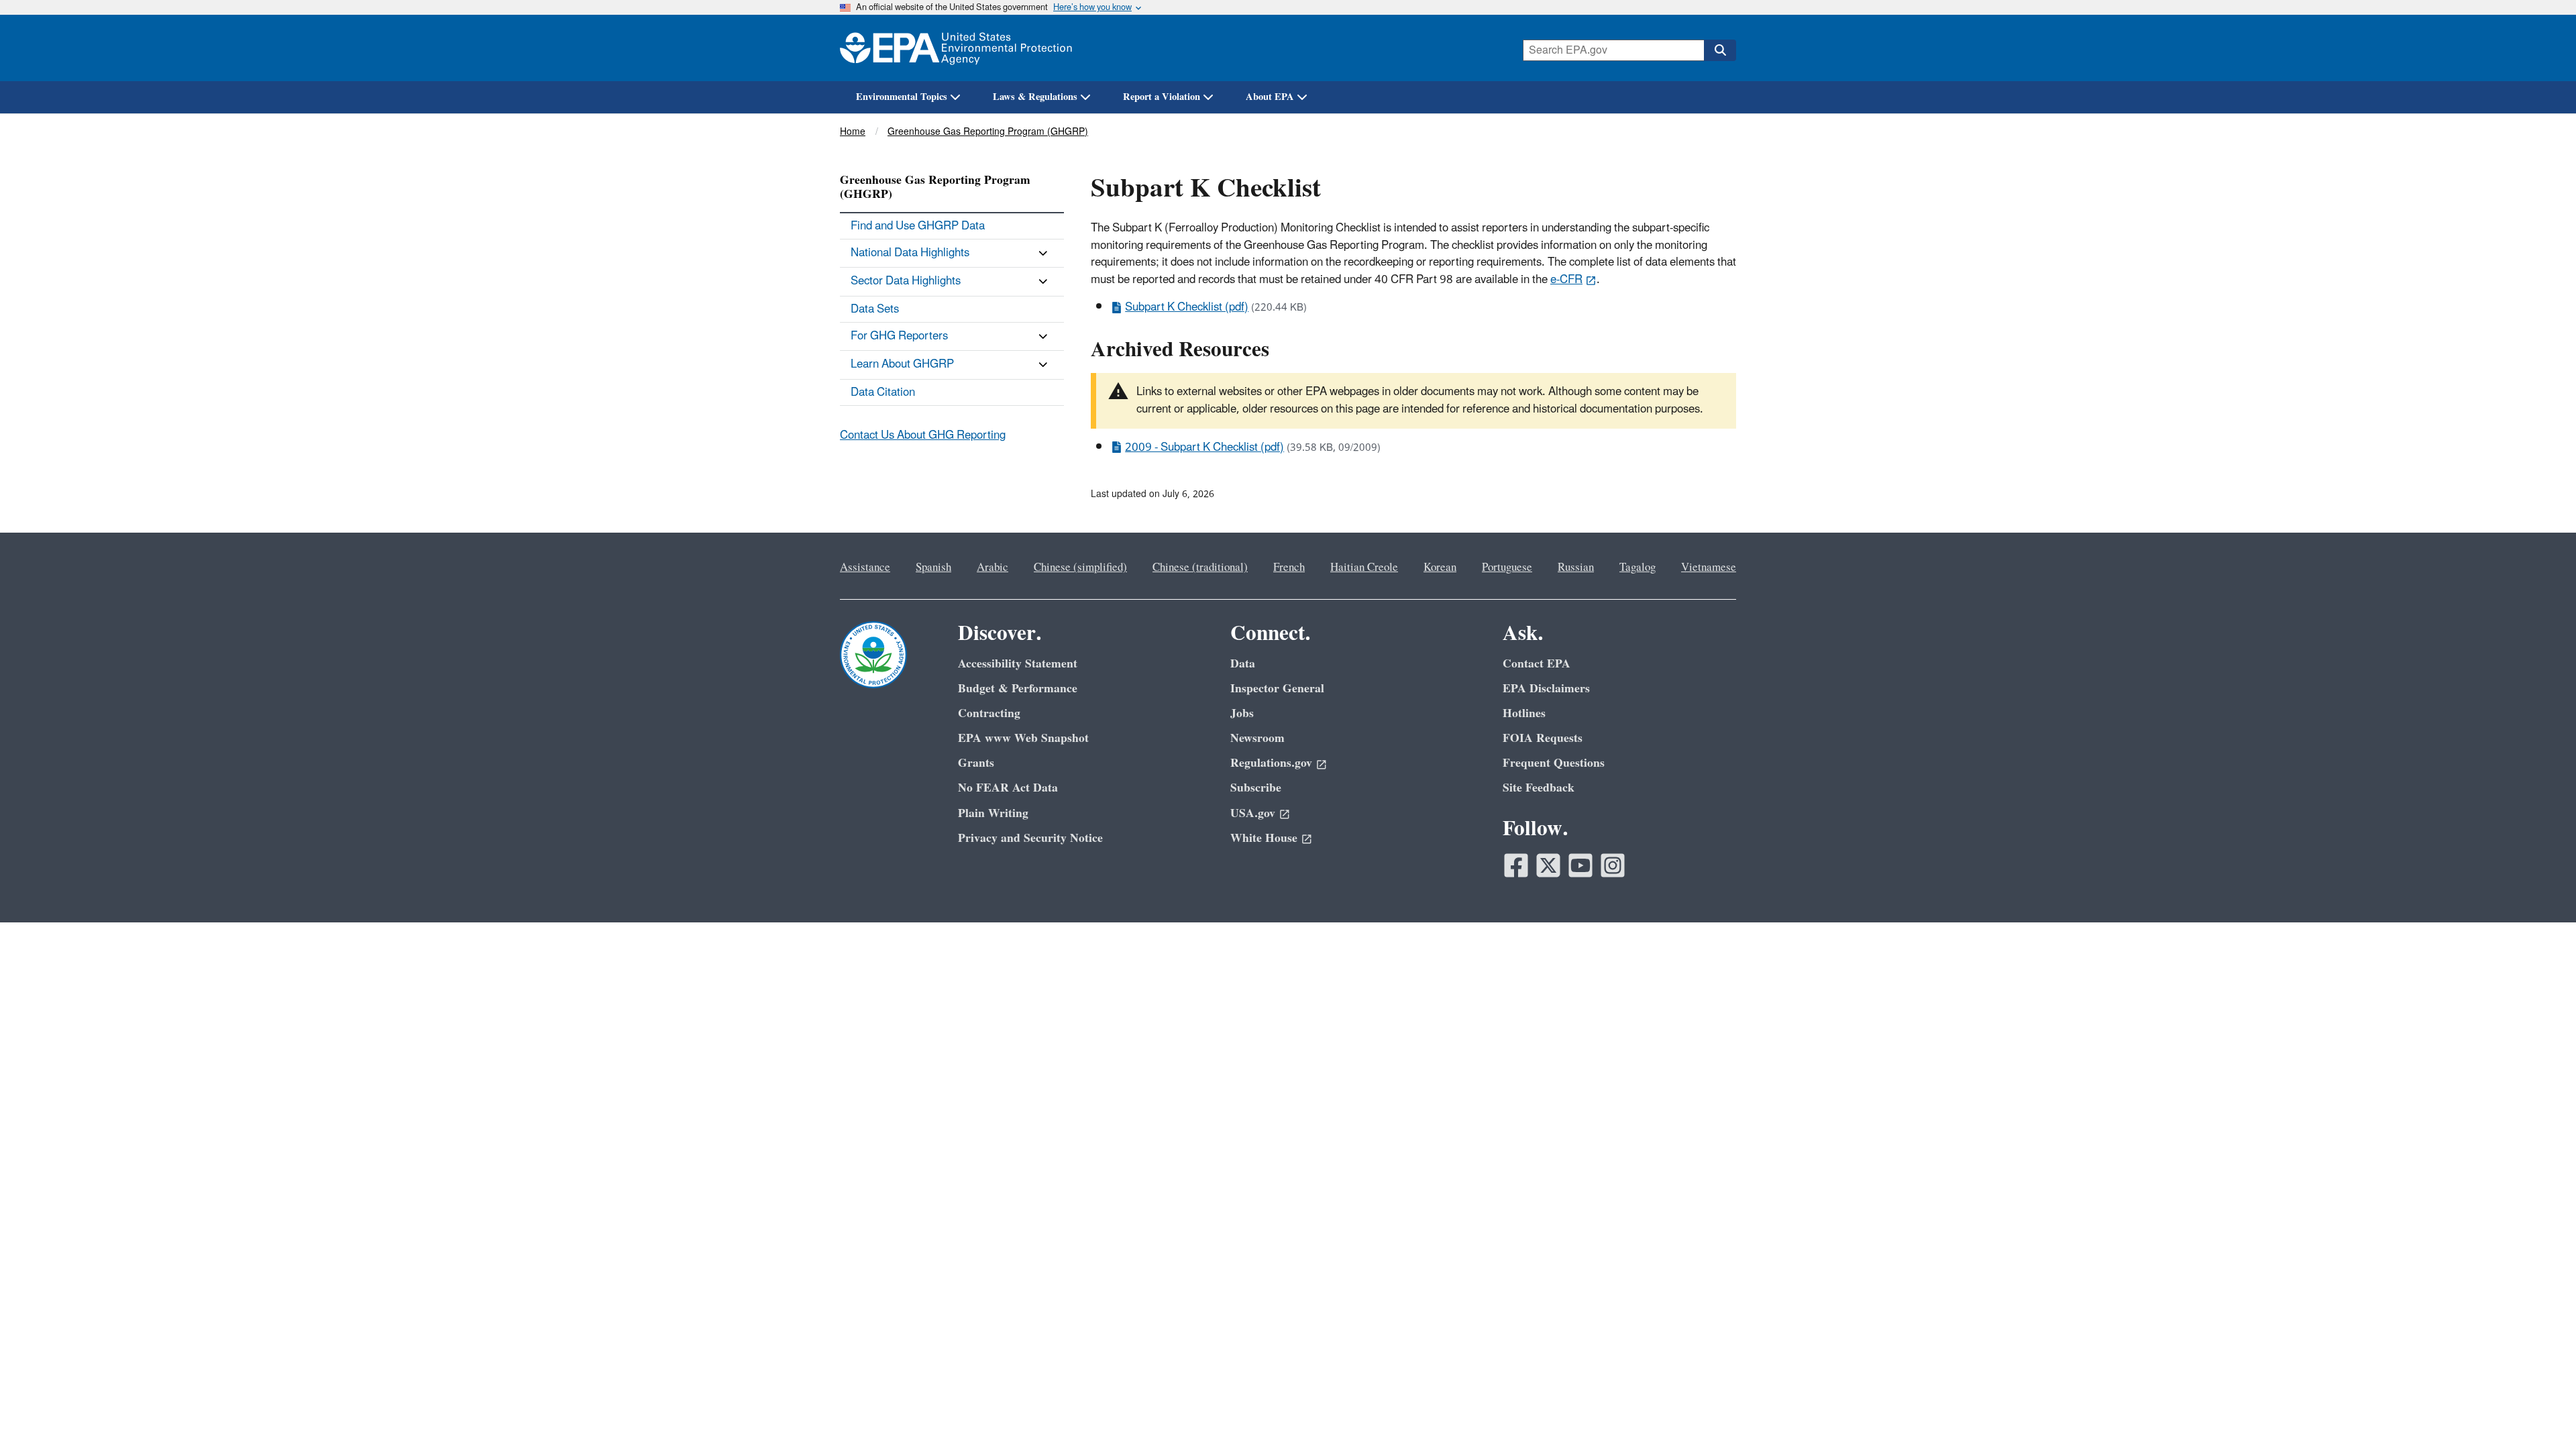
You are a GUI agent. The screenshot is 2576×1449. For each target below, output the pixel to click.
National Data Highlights (910, 253)
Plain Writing (993, 813)
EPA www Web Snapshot (1023, 738)
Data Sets (875, 309)
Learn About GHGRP (902, 364)
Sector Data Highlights (906, 281)
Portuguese (1507, 568)
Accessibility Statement (1018, 664)
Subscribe (1256, 788)
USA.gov (1253, 813)
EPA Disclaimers (1546, 689)
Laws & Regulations (1035, 97)
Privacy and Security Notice (1030, 838)
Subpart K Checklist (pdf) (1187, 307)
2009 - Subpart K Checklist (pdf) (1204, 447)
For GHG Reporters (899, 336)
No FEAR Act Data (1008, 788)
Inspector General (1277, 689)
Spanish (933, 568)
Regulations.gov (1271, 763)
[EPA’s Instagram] (1613, 865)
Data (1243, 664)
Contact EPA (1537, 664)
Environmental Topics (902, 97)
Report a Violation (1162, 97)
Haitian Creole (1364, 568)
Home (853, 132)
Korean (1440, 568)
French (1289, 568)
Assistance (865, 568)
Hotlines (1524, 713)
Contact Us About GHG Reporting (923, 435)
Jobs (1242, 713)
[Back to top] (2539, 1412)
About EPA (1270, 97)
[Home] (956, 48)
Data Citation (883, 392)
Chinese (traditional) (1200, 568)
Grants (976, 763)
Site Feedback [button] (1539, 788)
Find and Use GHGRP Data (918, 226)
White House (1264, 838)
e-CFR (1566, 280)
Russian (1576, 568)
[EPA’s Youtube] (1580, 865)
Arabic (992, 568)
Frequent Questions (1554, 763)
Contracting (989, 713)
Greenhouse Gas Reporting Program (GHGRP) (988, 132)
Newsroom (1257, 738)
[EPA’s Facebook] (1516, 865)
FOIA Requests (1543, 738)
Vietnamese (1709, 568)
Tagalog (1638, 568)
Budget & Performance (1018, 689)
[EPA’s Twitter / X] (1548, 865)
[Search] (1720, 50)
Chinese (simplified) (1080, 568)
